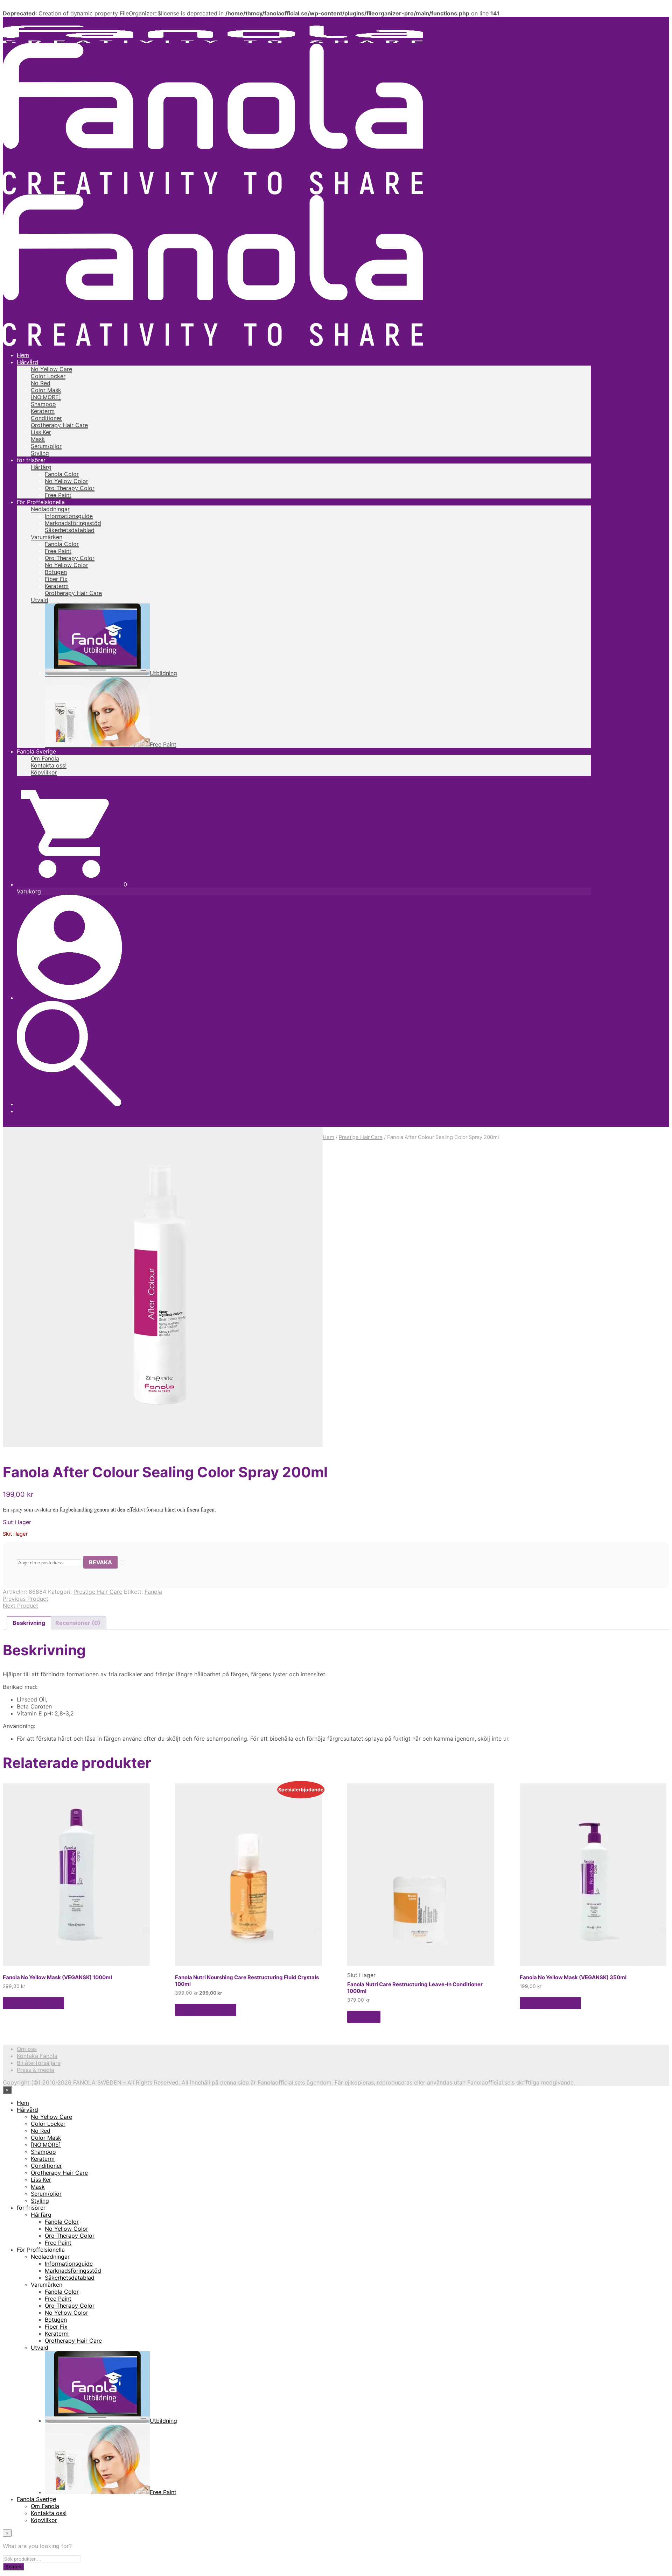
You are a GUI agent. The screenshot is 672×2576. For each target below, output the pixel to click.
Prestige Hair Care (361, 1137)
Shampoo (43, 404)
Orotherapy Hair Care (59, 425)
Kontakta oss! (49, 765)
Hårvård (27, 362)
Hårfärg (41, 467)
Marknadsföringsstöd (73, 523)
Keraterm (43, 411)
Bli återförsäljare (39, 2063)
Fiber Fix (56, 579)
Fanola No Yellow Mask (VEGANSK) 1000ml (57, 1977)
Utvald (40, 600)
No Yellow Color (66, 481)
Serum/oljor (46, 446)
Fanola (153, 1592)
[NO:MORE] (46, 397)
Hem (23, 355)
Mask (38, 439)
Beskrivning (29, 1623)
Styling (40, 453)
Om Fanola (45, 758)
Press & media (36, 2070)
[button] (72, 884)
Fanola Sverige (36, 751)
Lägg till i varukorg (33, 2003)
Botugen (56, 572)
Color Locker (48, 376)
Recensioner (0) (78, 1623)
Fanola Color (62, 474)
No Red (41, 383)
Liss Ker (41, 432)
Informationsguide (69, 516)
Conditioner (46, 418)
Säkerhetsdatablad (70, 530)
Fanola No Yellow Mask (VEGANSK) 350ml (573, 1977)
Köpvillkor (44, 772)
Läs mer (364, 2017)
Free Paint (58, 495)
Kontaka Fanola (37, 2056)
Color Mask (46, 390)
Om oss (27, 2049)
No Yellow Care (51, 369)
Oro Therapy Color (70, 488)
